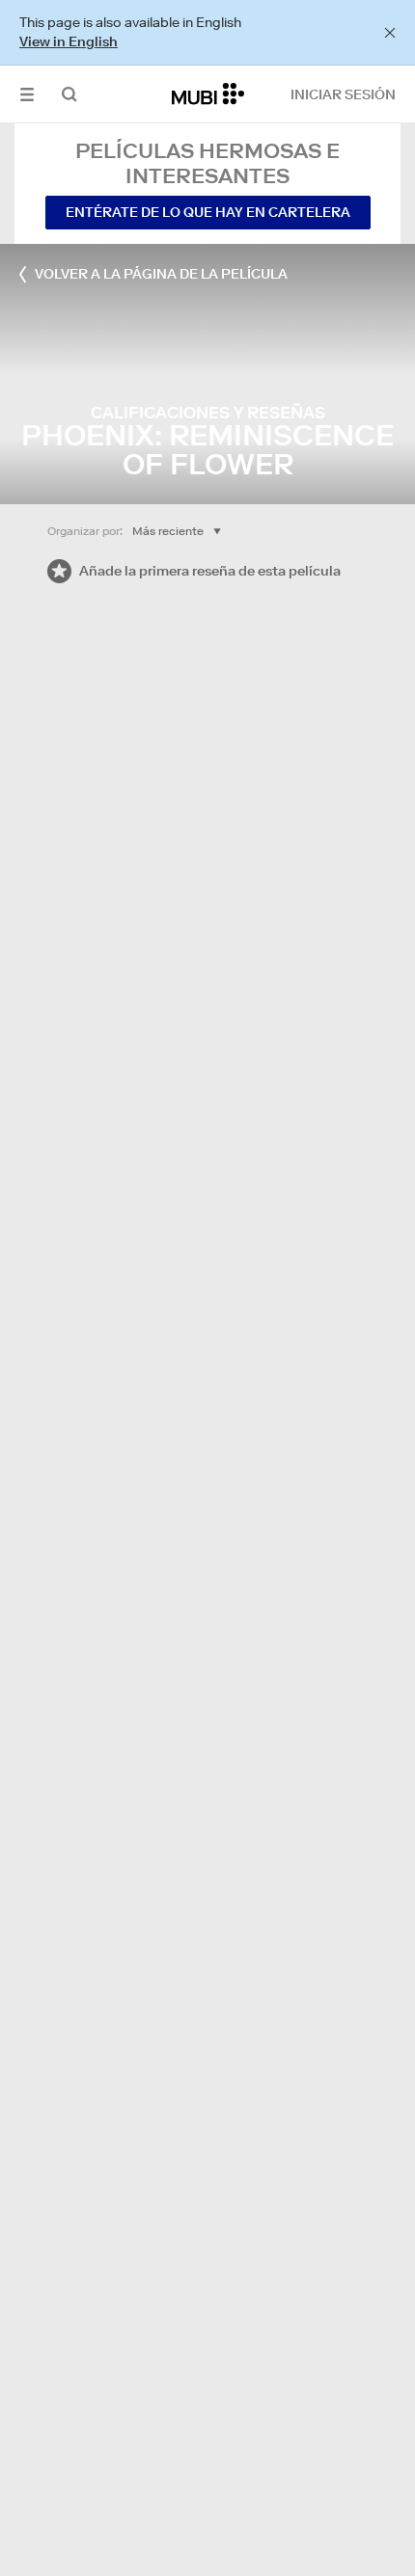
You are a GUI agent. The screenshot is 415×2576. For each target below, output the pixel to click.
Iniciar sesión (343, 94)
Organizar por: (85, 531)
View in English (69, 41)
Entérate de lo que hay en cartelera (208, 212)
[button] (27, 94)
